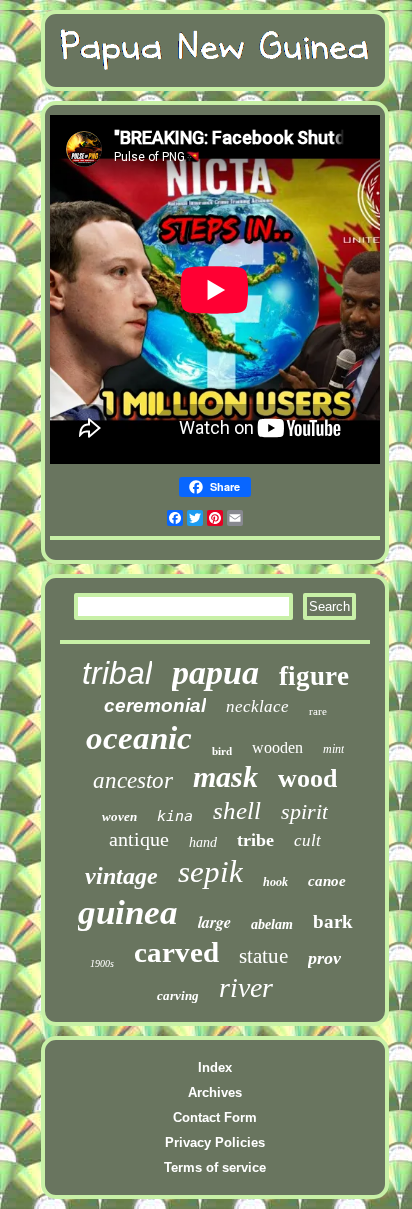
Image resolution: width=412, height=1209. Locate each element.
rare (318, 711)
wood (307, 778)
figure (314, 676)
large (214, 922)
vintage (121, 876)
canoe (327, 881)
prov (324, 958)
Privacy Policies (215, 1142)
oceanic (139, 738)
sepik (210, 871)
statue (263, 956)
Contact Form (215, 1117)
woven (119, 816)
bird (222, 751)
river (246, 987)
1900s (102, 963)
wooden (277, 747)
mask (225, 776)
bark (333, 921)
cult (307, 840)
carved (176, 952)
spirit (304, 811)
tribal (117, 673)
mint (333, 749)
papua (215, 672)
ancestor (133, 780)
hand (203, 842)
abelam (272, 924)
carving (178, 995)
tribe (255, 840)
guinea (128, 912)
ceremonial (155, 705)
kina (175, 816)
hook (275, 882)
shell (237, 810)
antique (139, 839)
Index (215, 1067)
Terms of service (215, 1167)
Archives (215, 1092)
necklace (257, 706)
